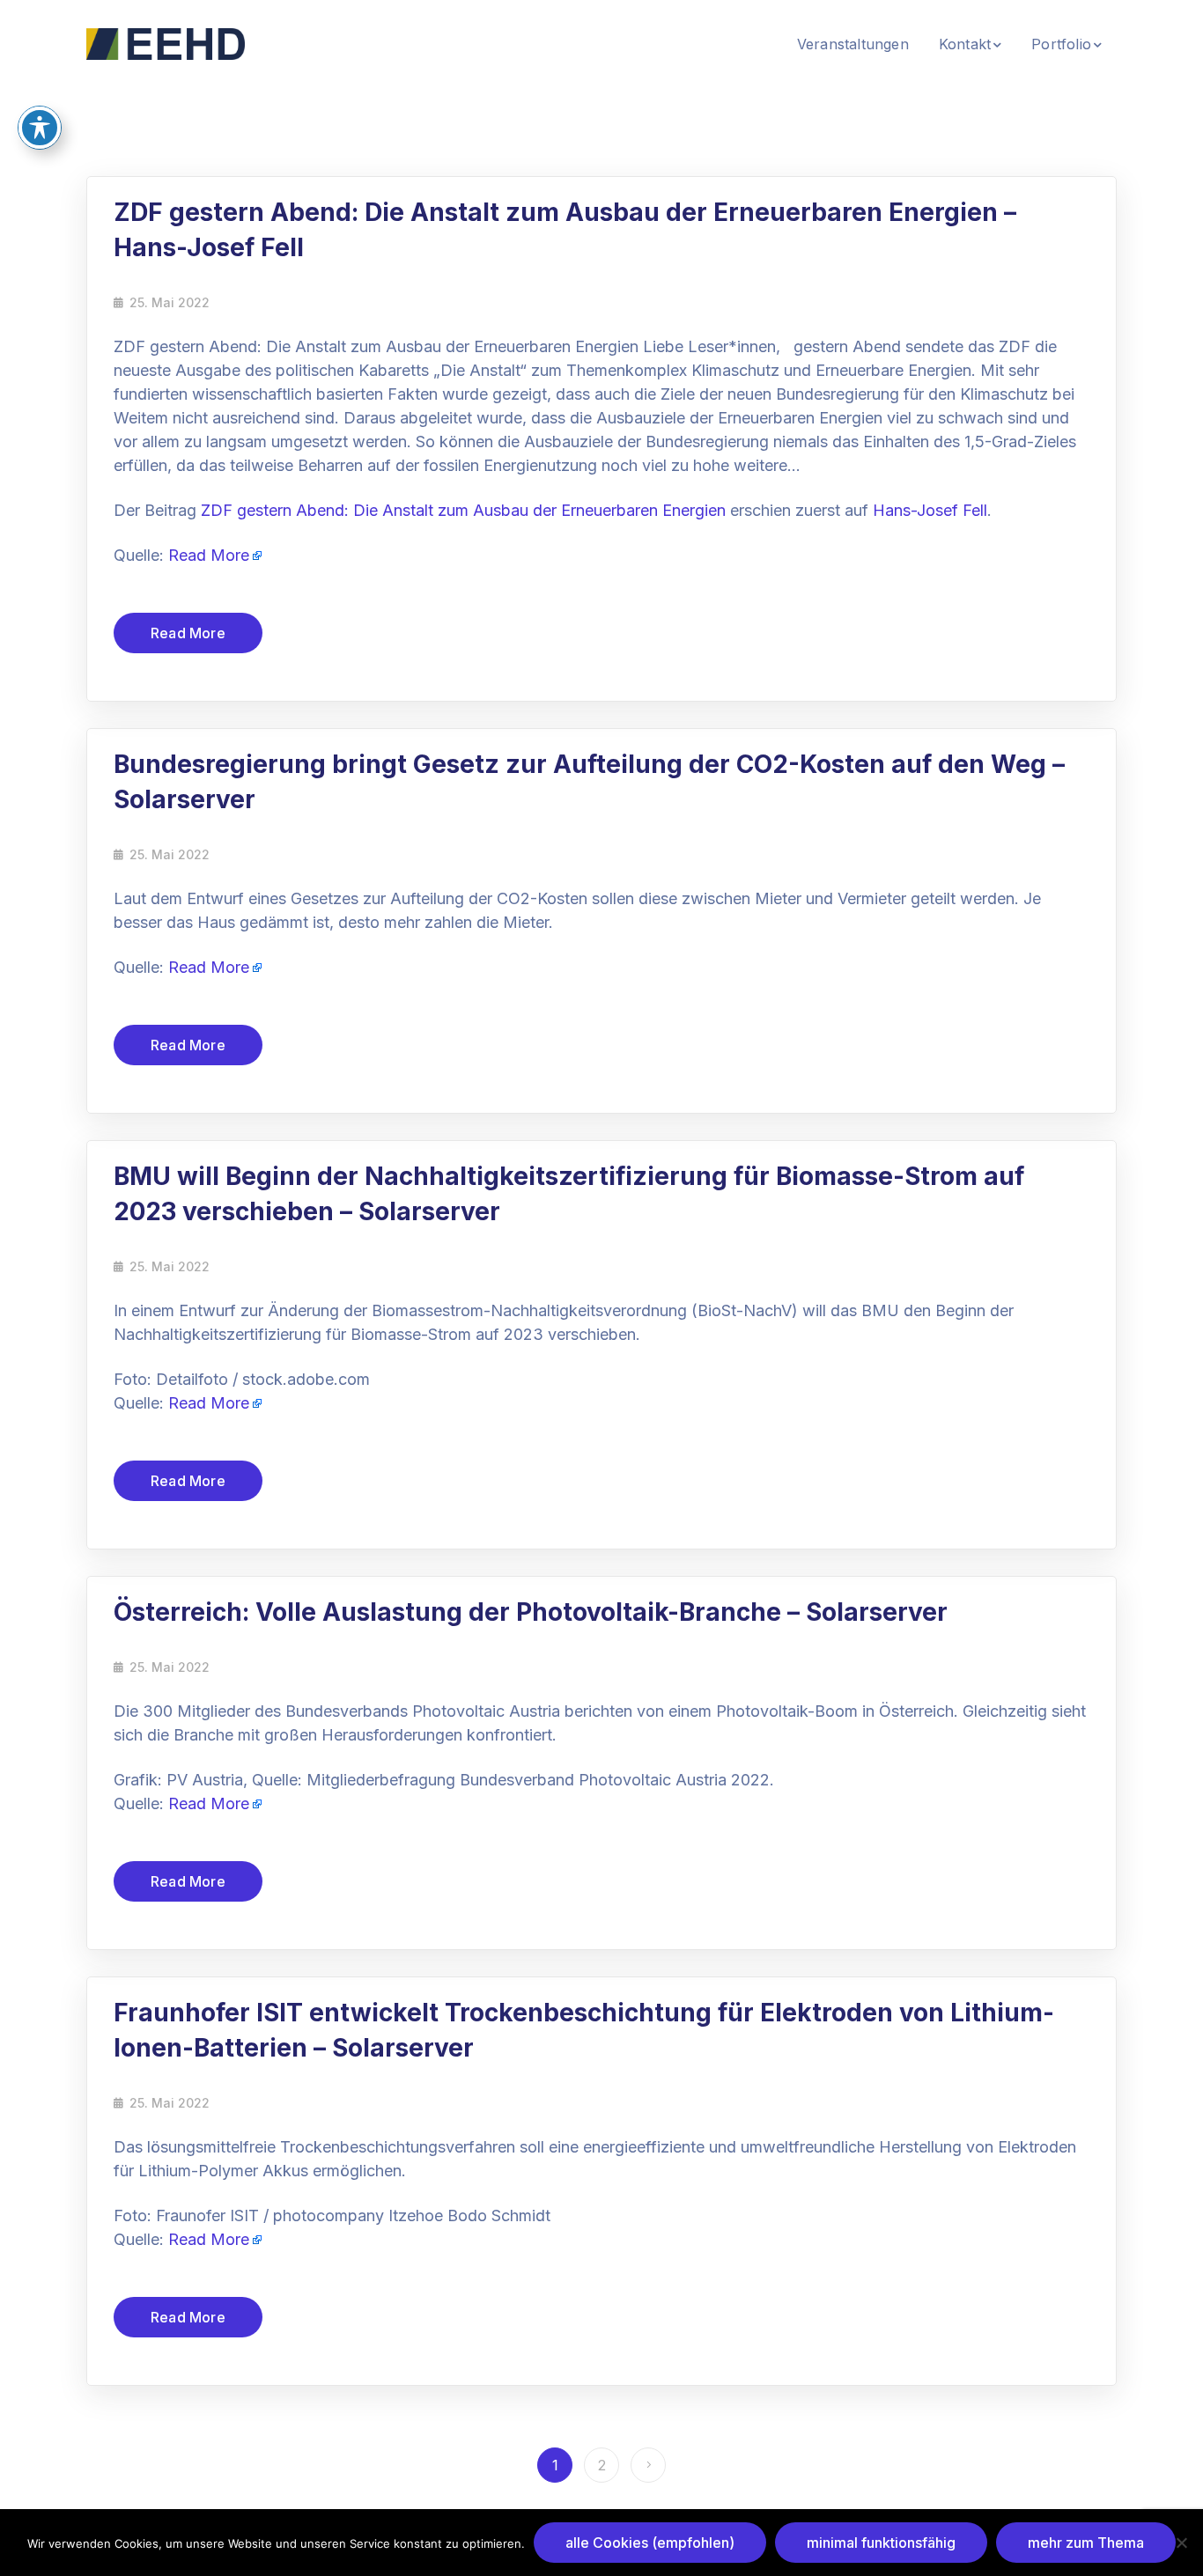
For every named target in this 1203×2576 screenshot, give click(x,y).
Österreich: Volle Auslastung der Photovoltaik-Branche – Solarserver (531, 1612)
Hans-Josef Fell (930, 510)
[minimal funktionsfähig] (1181, 2543)
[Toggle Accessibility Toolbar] (40, 128)
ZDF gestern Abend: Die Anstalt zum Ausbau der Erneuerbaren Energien (463, 510)
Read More (209, 555)
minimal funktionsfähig (881, 2543)
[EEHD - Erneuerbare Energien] (166, 42)
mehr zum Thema (1086, 2543)
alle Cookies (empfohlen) (650, 2543)
